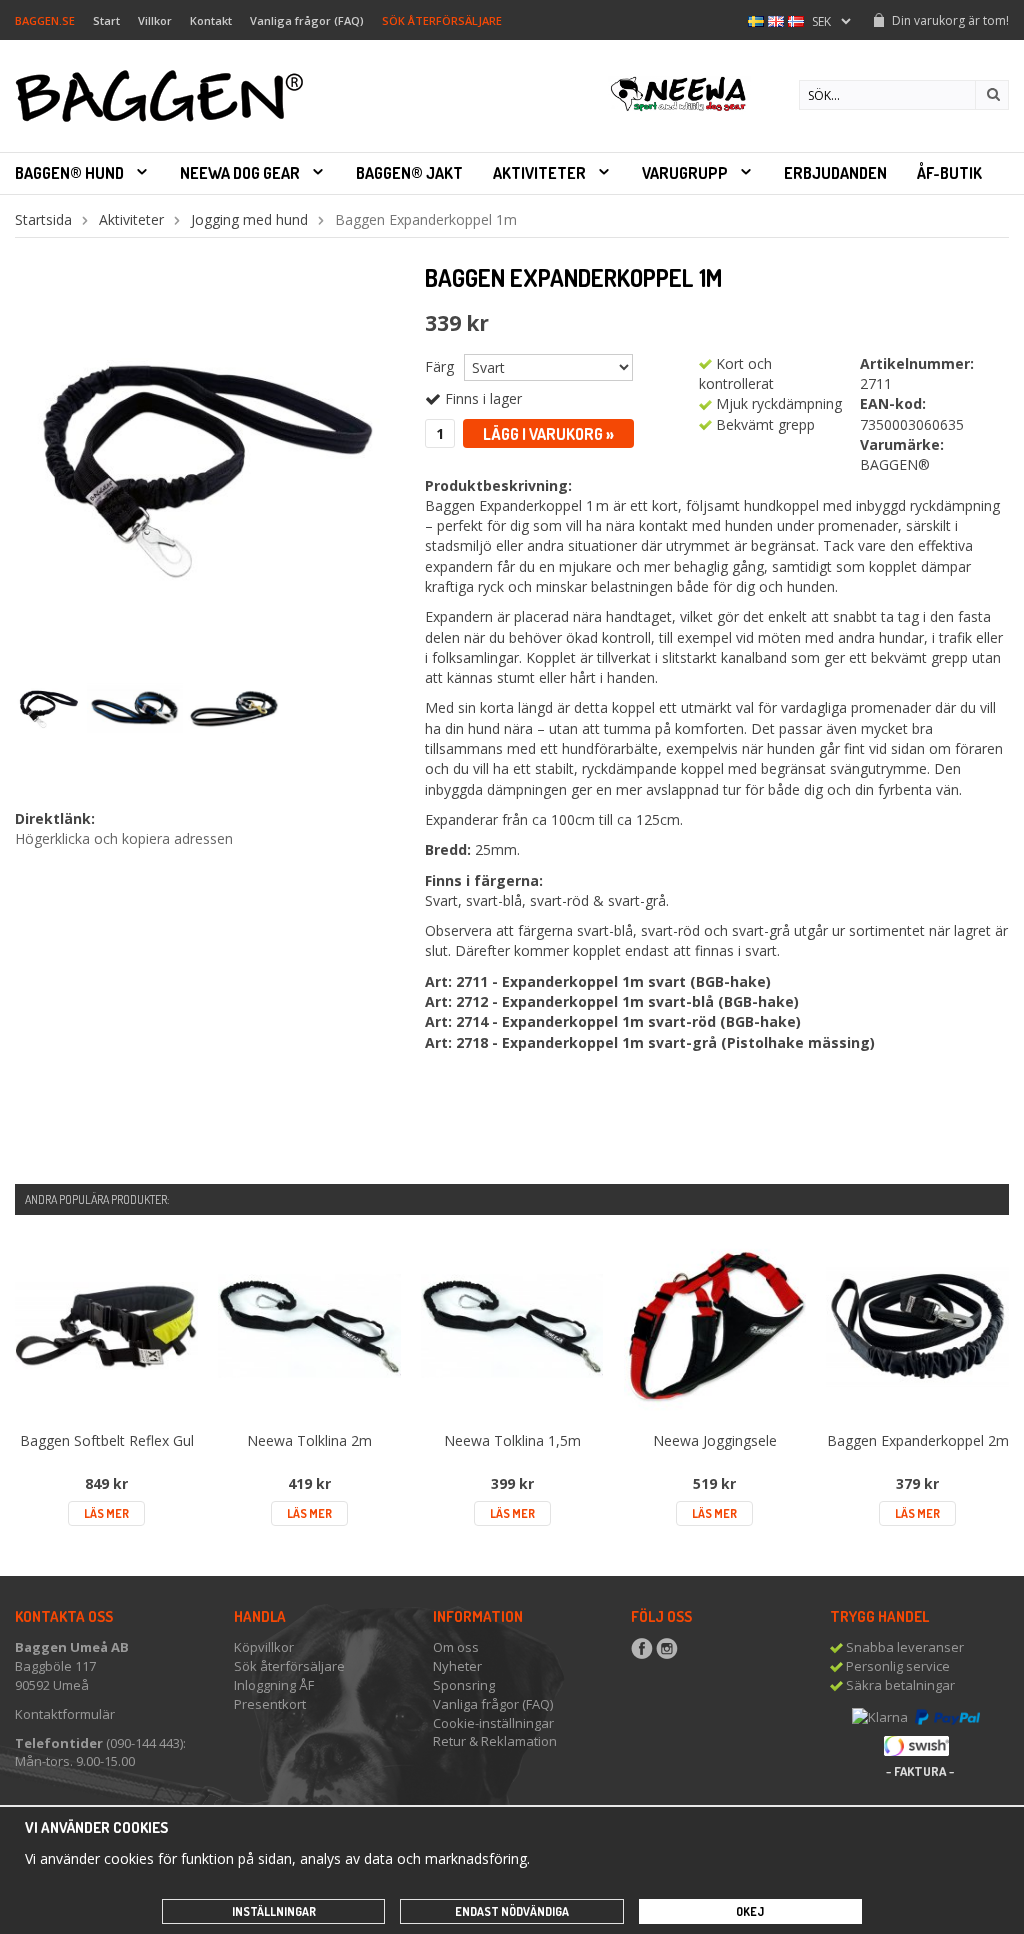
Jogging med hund (249, 219)
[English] (776, 19)
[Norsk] (796, 19)
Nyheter (457, 1666)
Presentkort (270, 1704)
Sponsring (464, 1685)
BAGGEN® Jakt (409, 173)
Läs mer (106, 1513)
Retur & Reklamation (495, 1741)
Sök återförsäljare (289, 1666)
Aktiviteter (539, 173)
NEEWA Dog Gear (240, 173)
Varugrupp (685, 173)
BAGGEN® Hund (69, 173)
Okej (750, 1911)
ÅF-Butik (949, 173)
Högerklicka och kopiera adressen (124, 838)
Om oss (456, 1647)
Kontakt (211, 20)
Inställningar (274, 1911)
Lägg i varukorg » (548, 434)
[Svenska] (756, 19)
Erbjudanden (835, 173)
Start (106, 20)
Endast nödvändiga (512, 1911)
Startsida (43, 219)
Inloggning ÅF (274, 1685)
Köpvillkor (264, 1647)
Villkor (155, 20)
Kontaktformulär (65, 1714)
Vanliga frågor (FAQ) (307, 20)
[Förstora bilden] (205, 462)
